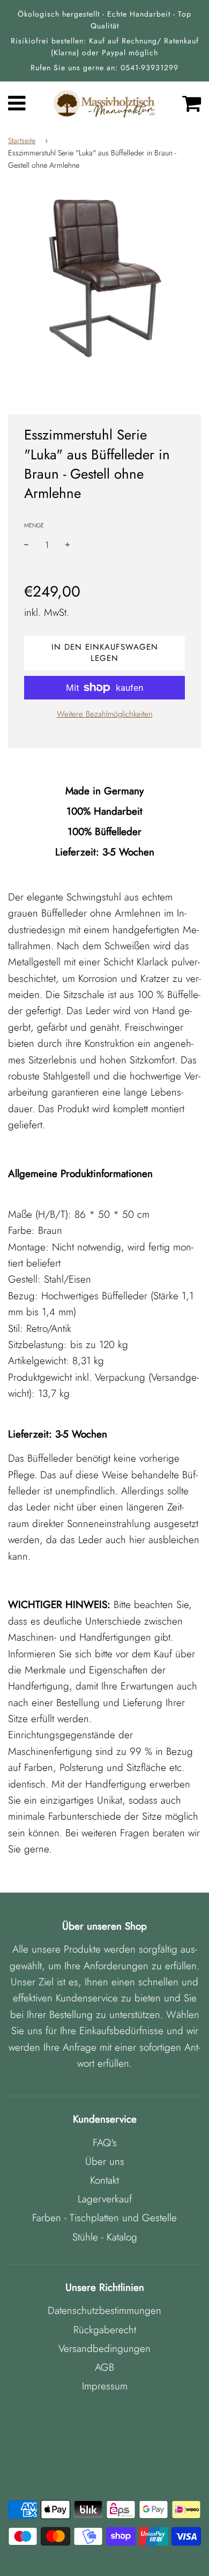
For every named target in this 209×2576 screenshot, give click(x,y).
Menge (34, 525)
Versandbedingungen (104, 2348)
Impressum (105, 2386)
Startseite (22, 140)
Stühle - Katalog (105, 2237)
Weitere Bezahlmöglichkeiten (105, 714)
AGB (104, 2367)
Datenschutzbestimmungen (104, 2310)
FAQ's (105, 2143)
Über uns (105, 2161)
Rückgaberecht (105, 2330)
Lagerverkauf (105, 2199)
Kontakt (104, 2180)
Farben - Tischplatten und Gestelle (104, 2218)
